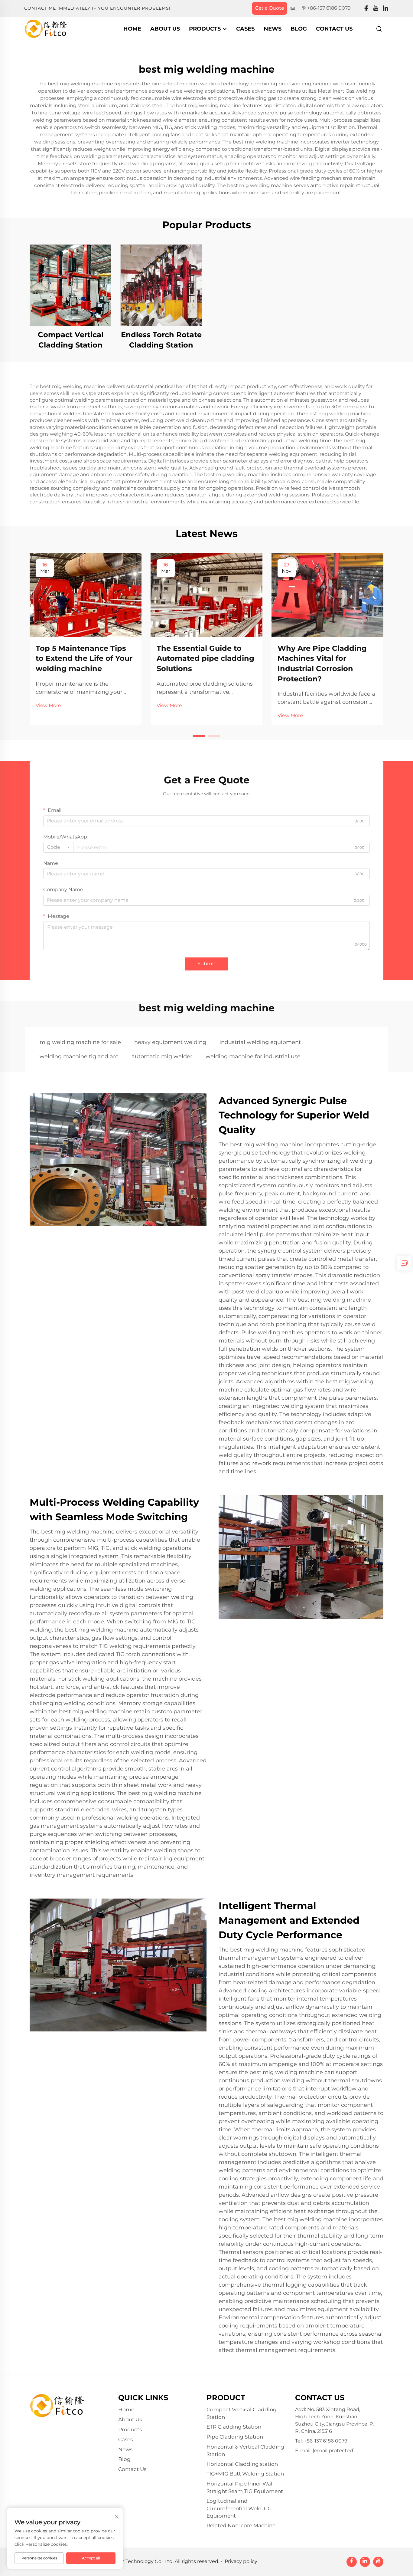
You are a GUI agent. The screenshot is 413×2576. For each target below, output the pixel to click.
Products (206, 29)
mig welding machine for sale (80, 1042)
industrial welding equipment (260, 1042)
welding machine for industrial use (253, 1056)
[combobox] (58, 847)
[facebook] (366, 8)
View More (48, 705)
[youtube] (376, 8)
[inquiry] (404, 1263)
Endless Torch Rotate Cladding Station (161, 340)
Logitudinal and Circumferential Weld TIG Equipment (239, 2508)
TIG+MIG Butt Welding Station (245, 2474)
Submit (207, 964)
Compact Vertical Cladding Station (71, 340)
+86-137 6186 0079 (329, 8)
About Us (165, 29)
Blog (299, 29)
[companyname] (46, 28)
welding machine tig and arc (79, 1056)
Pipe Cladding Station (235, 2437)
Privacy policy (241, 2561)
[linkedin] (385, 8)
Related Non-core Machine (241, 2525)
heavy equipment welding (170, 1042)
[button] (199, 736)
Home (132, 29)
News (273, 29)
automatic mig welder (162, 1056)
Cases (245, 29)
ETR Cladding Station (234, 2427)
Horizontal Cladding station (242, 2464)
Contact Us (334, 29)
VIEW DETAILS (70, 285)
